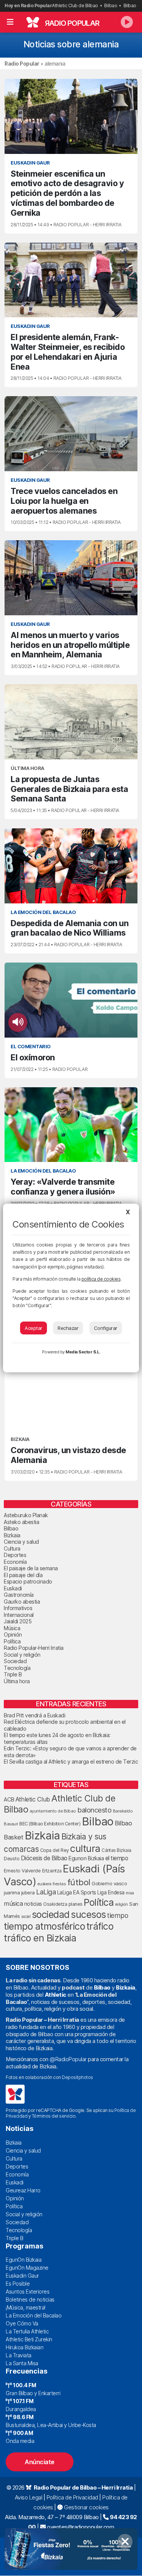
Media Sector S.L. (83, 1352)
